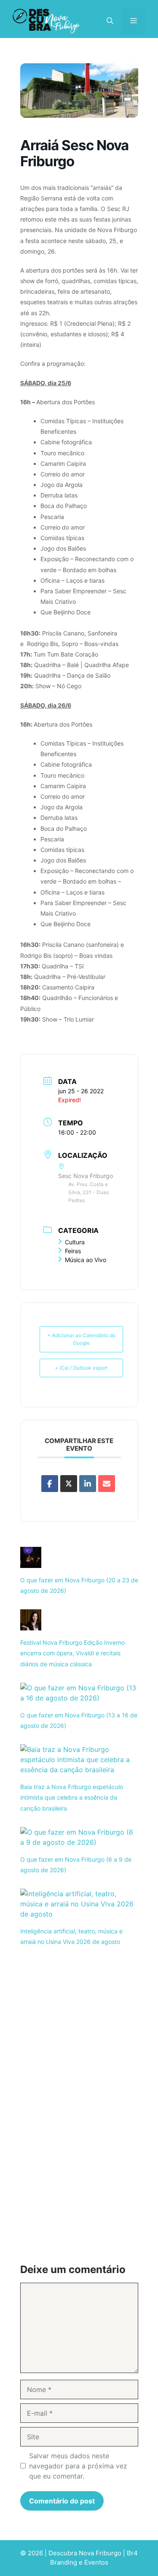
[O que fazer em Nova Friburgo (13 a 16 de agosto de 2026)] (79, 1698)
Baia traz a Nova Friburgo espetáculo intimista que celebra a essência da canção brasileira (72, 1797)
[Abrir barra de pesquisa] (110, 21)
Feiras (73, 1251)
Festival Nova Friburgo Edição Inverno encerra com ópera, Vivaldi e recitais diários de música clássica (72, 1653)
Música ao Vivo (86, 1260)
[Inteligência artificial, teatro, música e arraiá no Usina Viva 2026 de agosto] (79, 1914)
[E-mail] (107, 1484)
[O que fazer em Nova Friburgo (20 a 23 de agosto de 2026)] (31, 1563)
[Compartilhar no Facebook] (50, 1484)
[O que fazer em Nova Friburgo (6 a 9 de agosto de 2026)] (79, 1842)
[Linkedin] (88, 1484)
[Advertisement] (79, 2026)
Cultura (75, 1242)
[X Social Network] (69, 1484)
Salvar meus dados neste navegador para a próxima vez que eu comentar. (78, 2466)
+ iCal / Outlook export (81, 1368)
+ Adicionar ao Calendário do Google (81, 1339)
